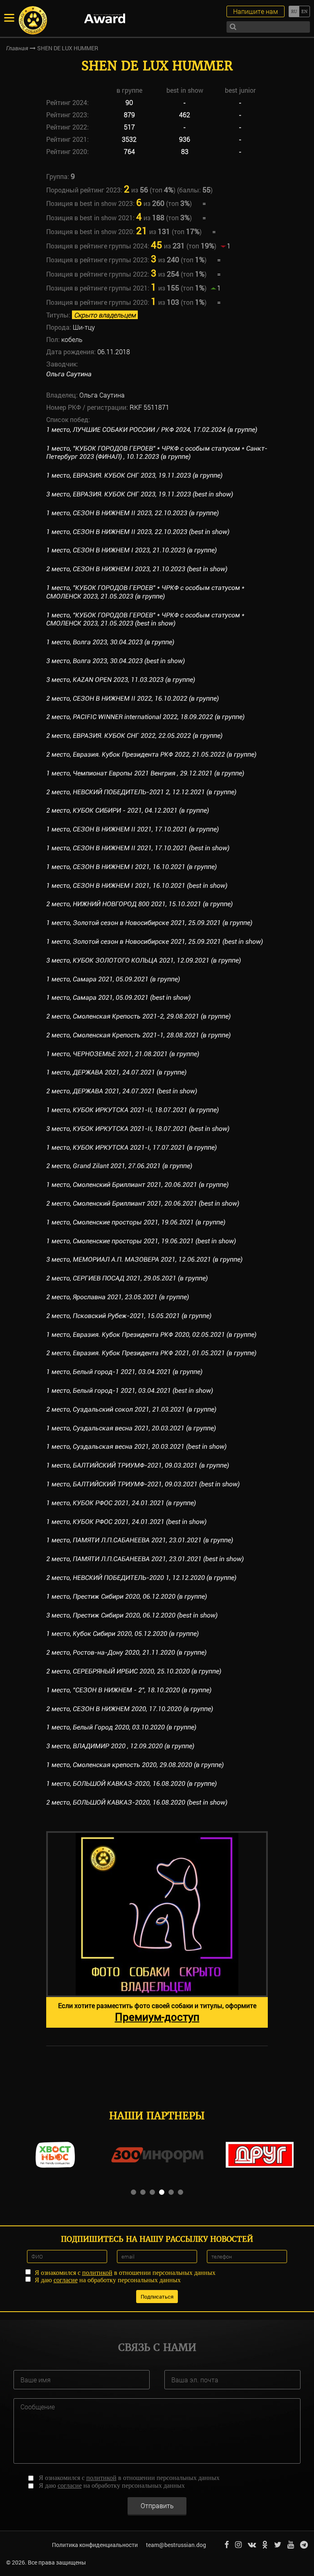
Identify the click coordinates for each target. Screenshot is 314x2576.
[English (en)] (304, 11)
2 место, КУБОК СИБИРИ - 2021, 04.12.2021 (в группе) (128, 810)
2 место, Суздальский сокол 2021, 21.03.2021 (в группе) (131, 1409)
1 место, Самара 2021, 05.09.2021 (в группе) (113, 979)
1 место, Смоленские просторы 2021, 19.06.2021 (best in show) (141, 1241)
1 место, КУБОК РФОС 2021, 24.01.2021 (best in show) (126, 1522)
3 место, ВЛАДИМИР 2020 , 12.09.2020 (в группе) (120, 1746)
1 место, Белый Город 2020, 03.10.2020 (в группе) (121, 1727)
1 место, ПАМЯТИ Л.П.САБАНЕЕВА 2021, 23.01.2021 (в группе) (140, 1540)
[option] (157, 1929)
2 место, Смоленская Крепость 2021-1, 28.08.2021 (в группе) (138, 1035)
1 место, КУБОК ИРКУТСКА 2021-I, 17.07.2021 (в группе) (131, 1147)
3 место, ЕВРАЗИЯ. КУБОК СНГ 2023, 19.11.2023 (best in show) (140, 494)
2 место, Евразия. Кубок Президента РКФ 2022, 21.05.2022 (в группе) (151, 754)
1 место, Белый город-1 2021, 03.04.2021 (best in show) (130, 1391)
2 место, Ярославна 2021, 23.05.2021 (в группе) (118, 1297)
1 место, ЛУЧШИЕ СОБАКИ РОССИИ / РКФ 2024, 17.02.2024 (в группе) (152, 430)
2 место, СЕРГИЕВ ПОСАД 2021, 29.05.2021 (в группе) (127, 1278)
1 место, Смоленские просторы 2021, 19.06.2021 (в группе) (136, 1222)
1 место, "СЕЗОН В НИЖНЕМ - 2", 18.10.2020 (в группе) (129, 1690)
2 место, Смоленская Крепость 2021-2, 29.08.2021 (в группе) (138, 1016)
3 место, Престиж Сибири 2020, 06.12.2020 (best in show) (132, 1615)
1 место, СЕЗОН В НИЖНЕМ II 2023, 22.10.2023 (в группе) (132, 513)
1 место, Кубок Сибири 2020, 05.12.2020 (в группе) (122, 1634)
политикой (97, 2273)
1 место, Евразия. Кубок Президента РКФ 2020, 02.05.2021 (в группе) (151, 1335)
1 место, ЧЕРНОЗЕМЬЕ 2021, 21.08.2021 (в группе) (123, 1054)
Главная (17, 48)
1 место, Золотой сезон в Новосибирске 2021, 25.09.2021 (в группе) (149, 923)
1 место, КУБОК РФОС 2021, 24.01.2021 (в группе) (121, 1503)
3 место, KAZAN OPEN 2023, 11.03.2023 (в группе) (121, 680)
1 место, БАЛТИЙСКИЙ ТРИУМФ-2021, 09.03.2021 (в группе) (138, 1465)
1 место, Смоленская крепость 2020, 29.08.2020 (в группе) (135, 1765)
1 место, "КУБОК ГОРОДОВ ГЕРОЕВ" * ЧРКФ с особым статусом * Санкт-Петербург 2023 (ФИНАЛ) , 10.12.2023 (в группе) (157, 453)
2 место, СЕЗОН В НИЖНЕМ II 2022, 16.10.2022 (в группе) (132, 698)
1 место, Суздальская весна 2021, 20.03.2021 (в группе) (131, 1428)
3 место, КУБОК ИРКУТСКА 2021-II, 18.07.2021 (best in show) (138, 1129)
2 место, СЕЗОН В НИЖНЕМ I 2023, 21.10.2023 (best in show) (137, 569)
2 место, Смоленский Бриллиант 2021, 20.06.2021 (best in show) (143, 1203)
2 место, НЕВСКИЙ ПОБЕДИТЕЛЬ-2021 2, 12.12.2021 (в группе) (141, 792)
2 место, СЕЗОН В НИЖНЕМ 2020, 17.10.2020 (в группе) (130, 1709)
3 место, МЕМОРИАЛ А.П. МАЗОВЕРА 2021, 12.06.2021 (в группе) (144, 1259)
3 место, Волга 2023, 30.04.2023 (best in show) (116, 661)
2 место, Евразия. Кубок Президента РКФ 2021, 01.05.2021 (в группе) (151, 1353)
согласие (66, 2280)
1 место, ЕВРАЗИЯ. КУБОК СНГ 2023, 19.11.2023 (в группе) (134, 475)
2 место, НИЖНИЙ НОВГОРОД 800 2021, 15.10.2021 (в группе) (139, 904)
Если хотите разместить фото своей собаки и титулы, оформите (157, 2012)
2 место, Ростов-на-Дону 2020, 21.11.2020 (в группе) (126, 1652)
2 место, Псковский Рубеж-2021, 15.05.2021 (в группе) (129, 1316)
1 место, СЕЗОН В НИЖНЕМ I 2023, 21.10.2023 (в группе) (131, 550)
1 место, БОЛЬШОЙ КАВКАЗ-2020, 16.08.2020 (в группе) (131, 1784)
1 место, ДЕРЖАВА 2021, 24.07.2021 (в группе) (116, 1072)
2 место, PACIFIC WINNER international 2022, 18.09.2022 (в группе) (145, 717)
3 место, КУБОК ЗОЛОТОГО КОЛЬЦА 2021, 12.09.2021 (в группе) (144, 960)
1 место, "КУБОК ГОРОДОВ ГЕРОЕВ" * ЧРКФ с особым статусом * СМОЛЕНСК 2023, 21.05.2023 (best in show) (145, 619)
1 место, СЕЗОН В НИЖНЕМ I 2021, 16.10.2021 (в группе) (131, 867)
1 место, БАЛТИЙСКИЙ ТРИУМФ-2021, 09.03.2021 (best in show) (143, 1484)
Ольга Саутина (69, 374)
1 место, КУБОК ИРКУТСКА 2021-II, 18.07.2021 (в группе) (132, 1110)
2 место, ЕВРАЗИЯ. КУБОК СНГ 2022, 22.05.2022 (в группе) (134, 736)
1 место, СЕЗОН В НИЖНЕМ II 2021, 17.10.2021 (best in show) (138, 848)
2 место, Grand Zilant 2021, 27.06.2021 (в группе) (119, 1166)
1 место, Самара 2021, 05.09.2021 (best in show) (118, 998)
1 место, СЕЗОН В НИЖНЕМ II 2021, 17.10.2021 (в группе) (132, 829)
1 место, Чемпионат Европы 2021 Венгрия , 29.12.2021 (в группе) (145, 773)
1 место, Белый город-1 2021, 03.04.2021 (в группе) (124, 1372)
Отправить (157, 2506)
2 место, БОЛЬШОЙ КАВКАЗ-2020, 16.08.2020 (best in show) (137, 1802)
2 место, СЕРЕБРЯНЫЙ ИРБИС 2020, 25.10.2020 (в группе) (134, 1671)
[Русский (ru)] (294, 11)
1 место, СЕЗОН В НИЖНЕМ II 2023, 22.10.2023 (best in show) (138, 532)
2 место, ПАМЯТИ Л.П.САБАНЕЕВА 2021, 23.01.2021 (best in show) (145, 1559)
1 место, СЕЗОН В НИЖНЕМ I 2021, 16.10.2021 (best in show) (137, 886)
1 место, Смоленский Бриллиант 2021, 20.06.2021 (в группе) (137, 1185)
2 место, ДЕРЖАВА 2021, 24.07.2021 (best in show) (122, 1091)
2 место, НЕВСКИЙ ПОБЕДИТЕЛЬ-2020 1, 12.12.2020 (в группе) (141, 1578)
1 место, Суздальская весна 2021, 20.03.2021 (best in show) (136, 1447)
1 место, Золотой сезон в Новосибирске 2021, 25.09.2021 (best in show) (155, 942)
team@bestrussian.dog (176, 2545)
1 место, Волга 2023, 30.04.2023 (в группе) (110, 642)
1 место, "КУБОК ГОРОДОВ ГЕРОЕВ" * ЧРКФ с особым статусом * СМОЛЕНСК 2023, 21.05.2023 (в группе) (145, 592)
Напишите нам (256, 11)
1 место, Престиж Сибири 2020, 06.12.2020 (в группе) (127, 1596)
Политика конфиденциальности (95, 2545)
